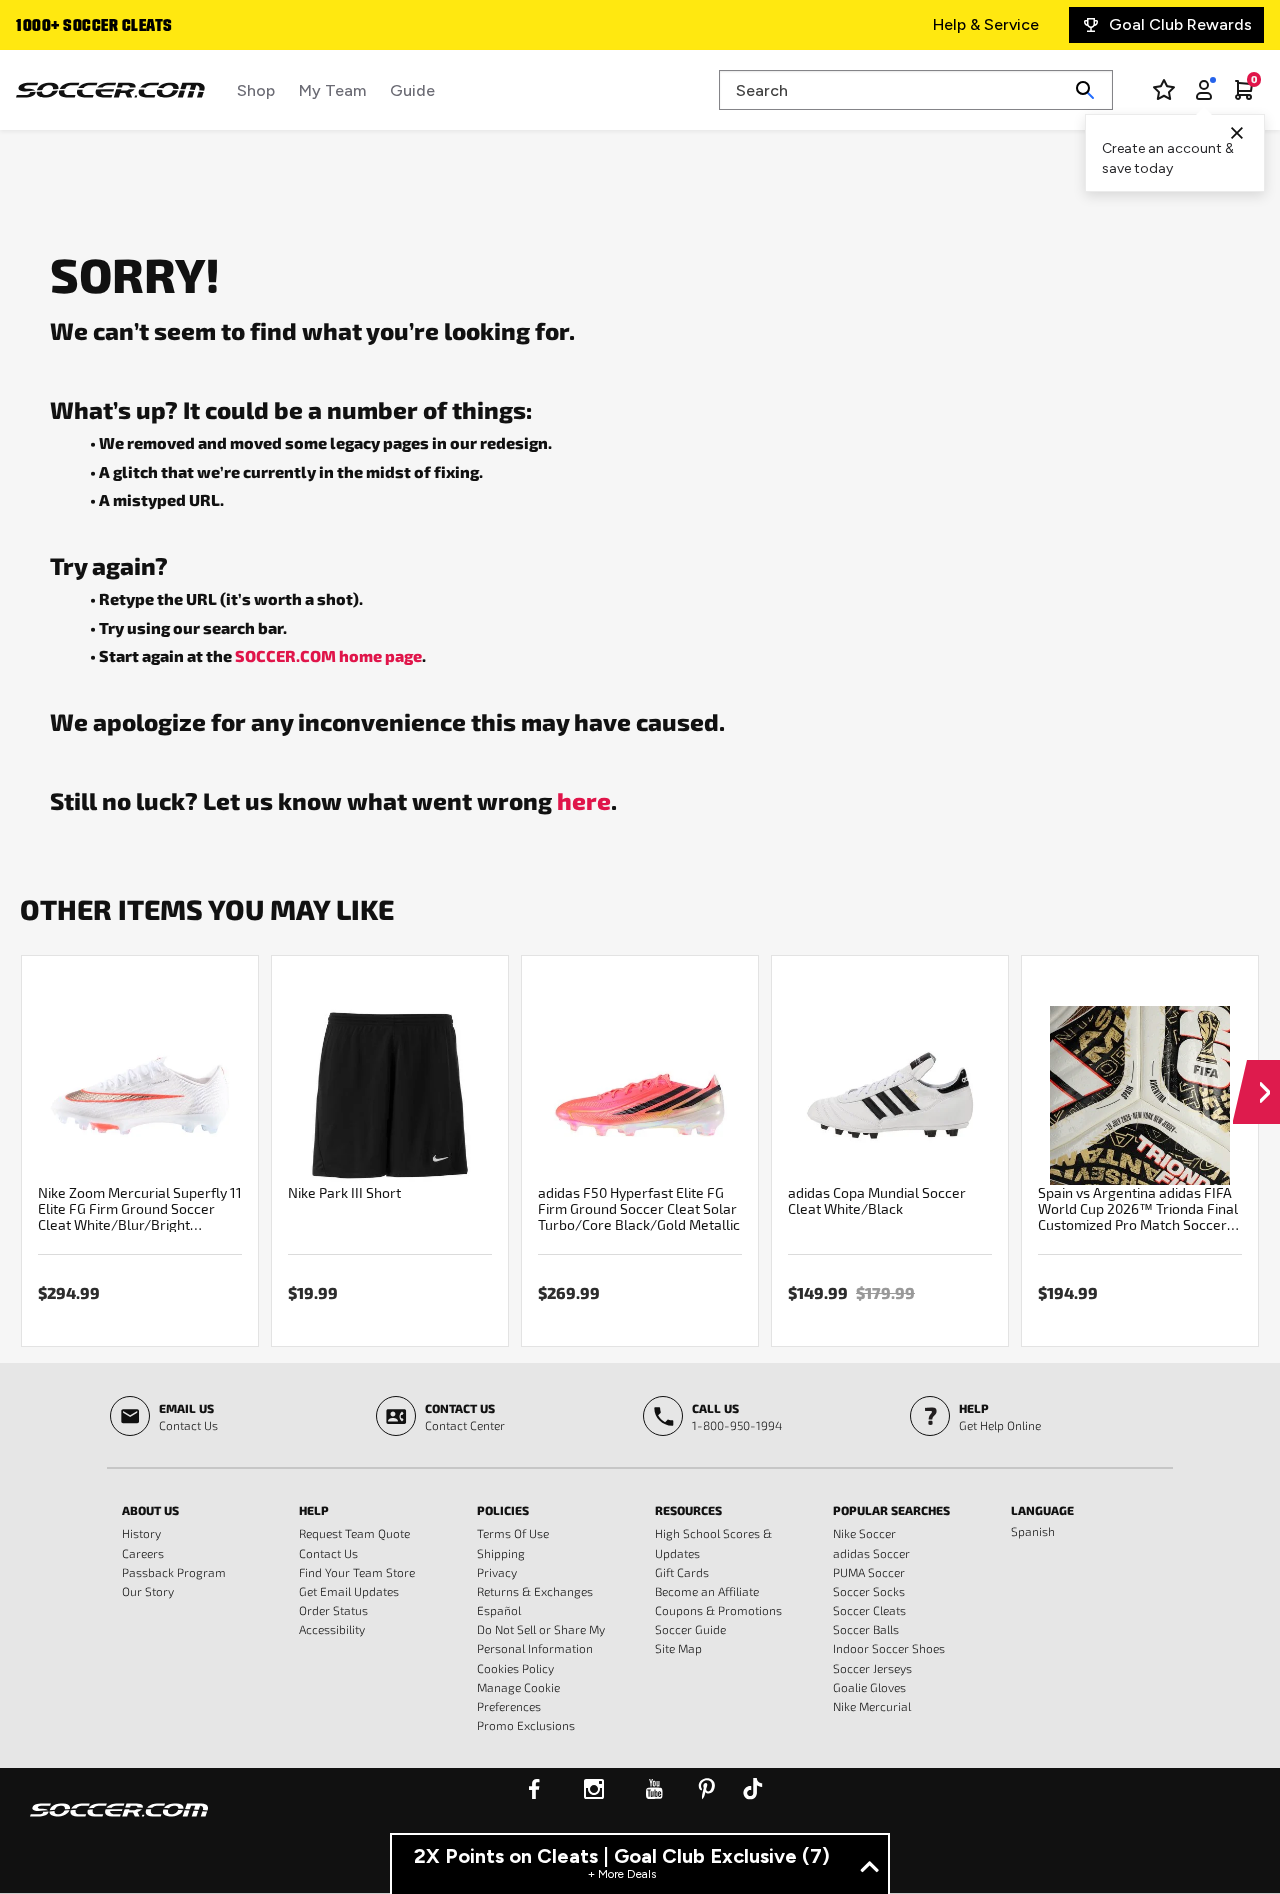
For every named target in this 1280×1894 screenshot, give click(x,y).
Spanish (1033, 1531)
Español (499, 1610)
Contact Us (328, 1553)
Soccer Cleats (869, 1610)
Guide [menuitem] (412, 90)
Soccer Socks (869, 1591)
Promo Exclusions (526, 1725)
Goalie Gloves (869, 1687)
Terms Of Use (513, 1533)
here (584, 800)
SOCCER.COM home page (328, 655)
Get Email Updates (349, 1591)
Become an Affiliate (707, 1591)
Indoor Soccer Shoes (889, 1648)
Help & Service (986, 24)
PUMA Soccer (869, 1572)
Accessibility (332, 1629)
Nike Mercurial (872, 1706)
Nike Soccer (864, 1533)
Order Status (333, 1610)
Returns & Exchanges (535, 1591)
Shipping (501, 1553)
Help (314, 1510)
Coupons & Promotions (718, 1610)
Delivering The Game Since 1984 (169, 27)
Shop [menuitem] (256, 90)
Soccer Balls (866, 1629)
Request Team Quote (354, 1533)
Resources (688, 1510)
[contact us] (119, 1823)
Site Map (678, 1648)
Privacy (497, 1572)
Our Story (148, 1591)
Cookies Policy (515, 1668)
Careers (143, 1553)
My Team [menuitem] (332, 90)
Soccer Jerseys (872, 1668)
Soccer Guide (690, 1629)
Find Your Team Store (357, 1572)
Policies (503, 1510)
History (141, 1533)
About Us (150, 1510)
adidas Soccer (871, 1553)
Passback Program (174, 1572)
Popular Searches (891, 1510)
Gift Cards (682, 1572)
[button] (1256, 1073)
